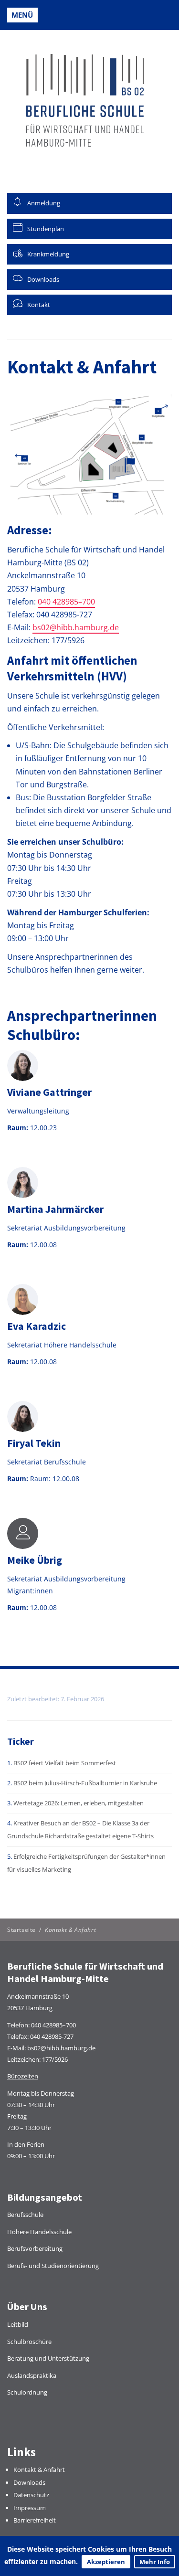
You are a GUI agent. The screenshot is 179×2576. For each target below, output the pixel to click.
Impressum (30, 2508)
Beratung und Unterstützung (48, 2358)
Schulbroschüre (29, 2342)
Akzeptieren (106, 2562)
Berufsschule (25, 2215)
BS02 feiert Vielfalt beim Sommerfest (65, 1763)
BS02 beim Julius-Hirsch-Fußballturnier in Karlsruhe (85, 1783)
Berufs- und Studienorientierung (53, 2266)
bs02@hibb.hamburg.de (76, 627)
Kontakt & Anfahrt (39, 2470)
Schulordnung (27, 2392)
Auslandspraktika (32, 2375)
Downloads (29, 2482)
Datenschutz (31, 2495)
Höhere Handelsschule (39, 2232)
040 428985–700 (66, 602)
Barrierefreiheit (35, 2520)
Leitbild (18, 2324)
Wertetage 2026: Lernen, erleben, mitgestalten (79, 1803)
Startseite (21, 1930)
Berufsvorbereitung (35, 2248)
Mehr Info (155, 2562)
